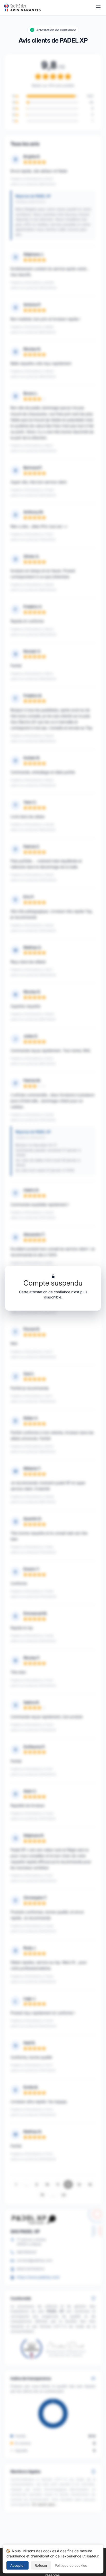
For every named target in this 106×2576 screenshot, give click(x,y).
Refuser (41, 2565)
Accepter (17, 2565)
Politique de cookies (71, 2565)
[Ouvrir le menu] (98, 8)
